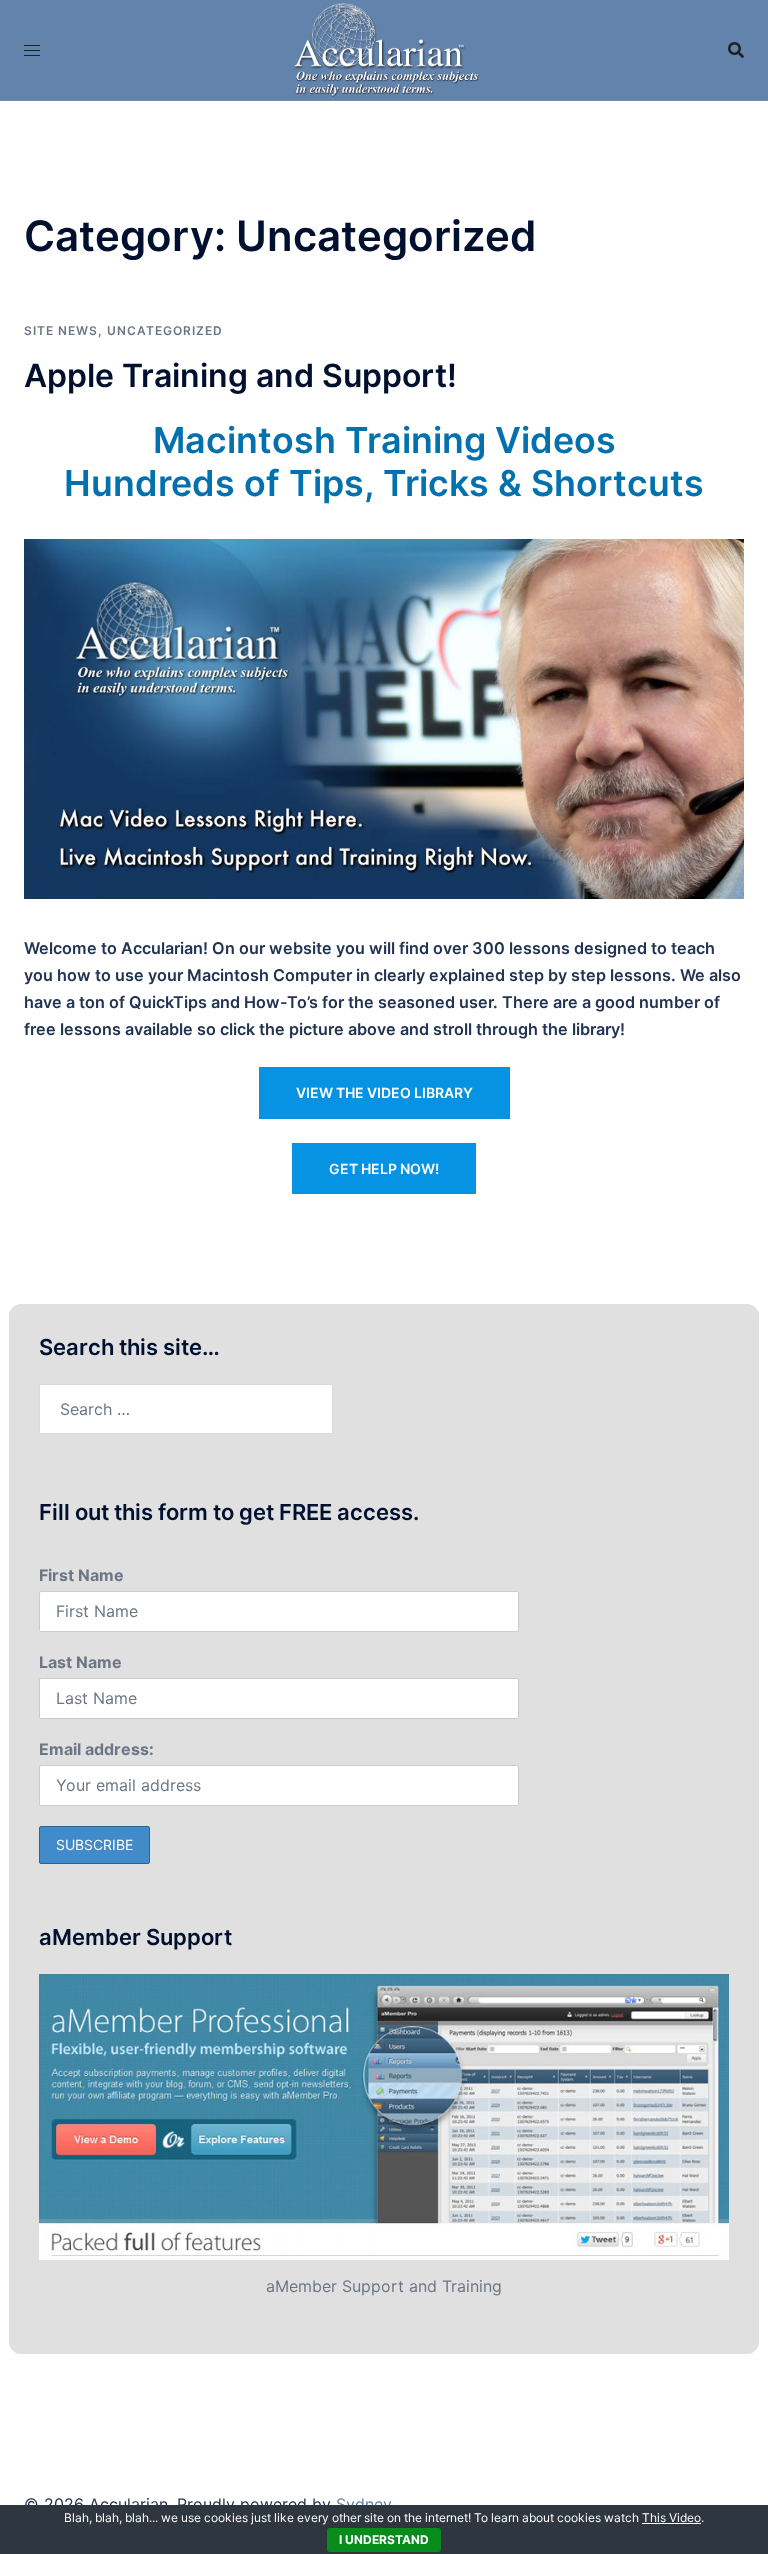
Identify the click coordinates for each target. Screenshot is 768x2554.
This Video (671, 2517)
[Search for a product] (736, 50)
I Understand (384, 2539)
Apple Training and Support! (240, 375)
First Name (81, 1575)
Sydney (364, 2504)
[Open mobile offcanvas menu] (32, 50)
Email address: (96, 1749)
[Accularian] (384, 48)
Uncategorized (165, 330)
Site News (61, 330)
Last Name (80, 1662)
